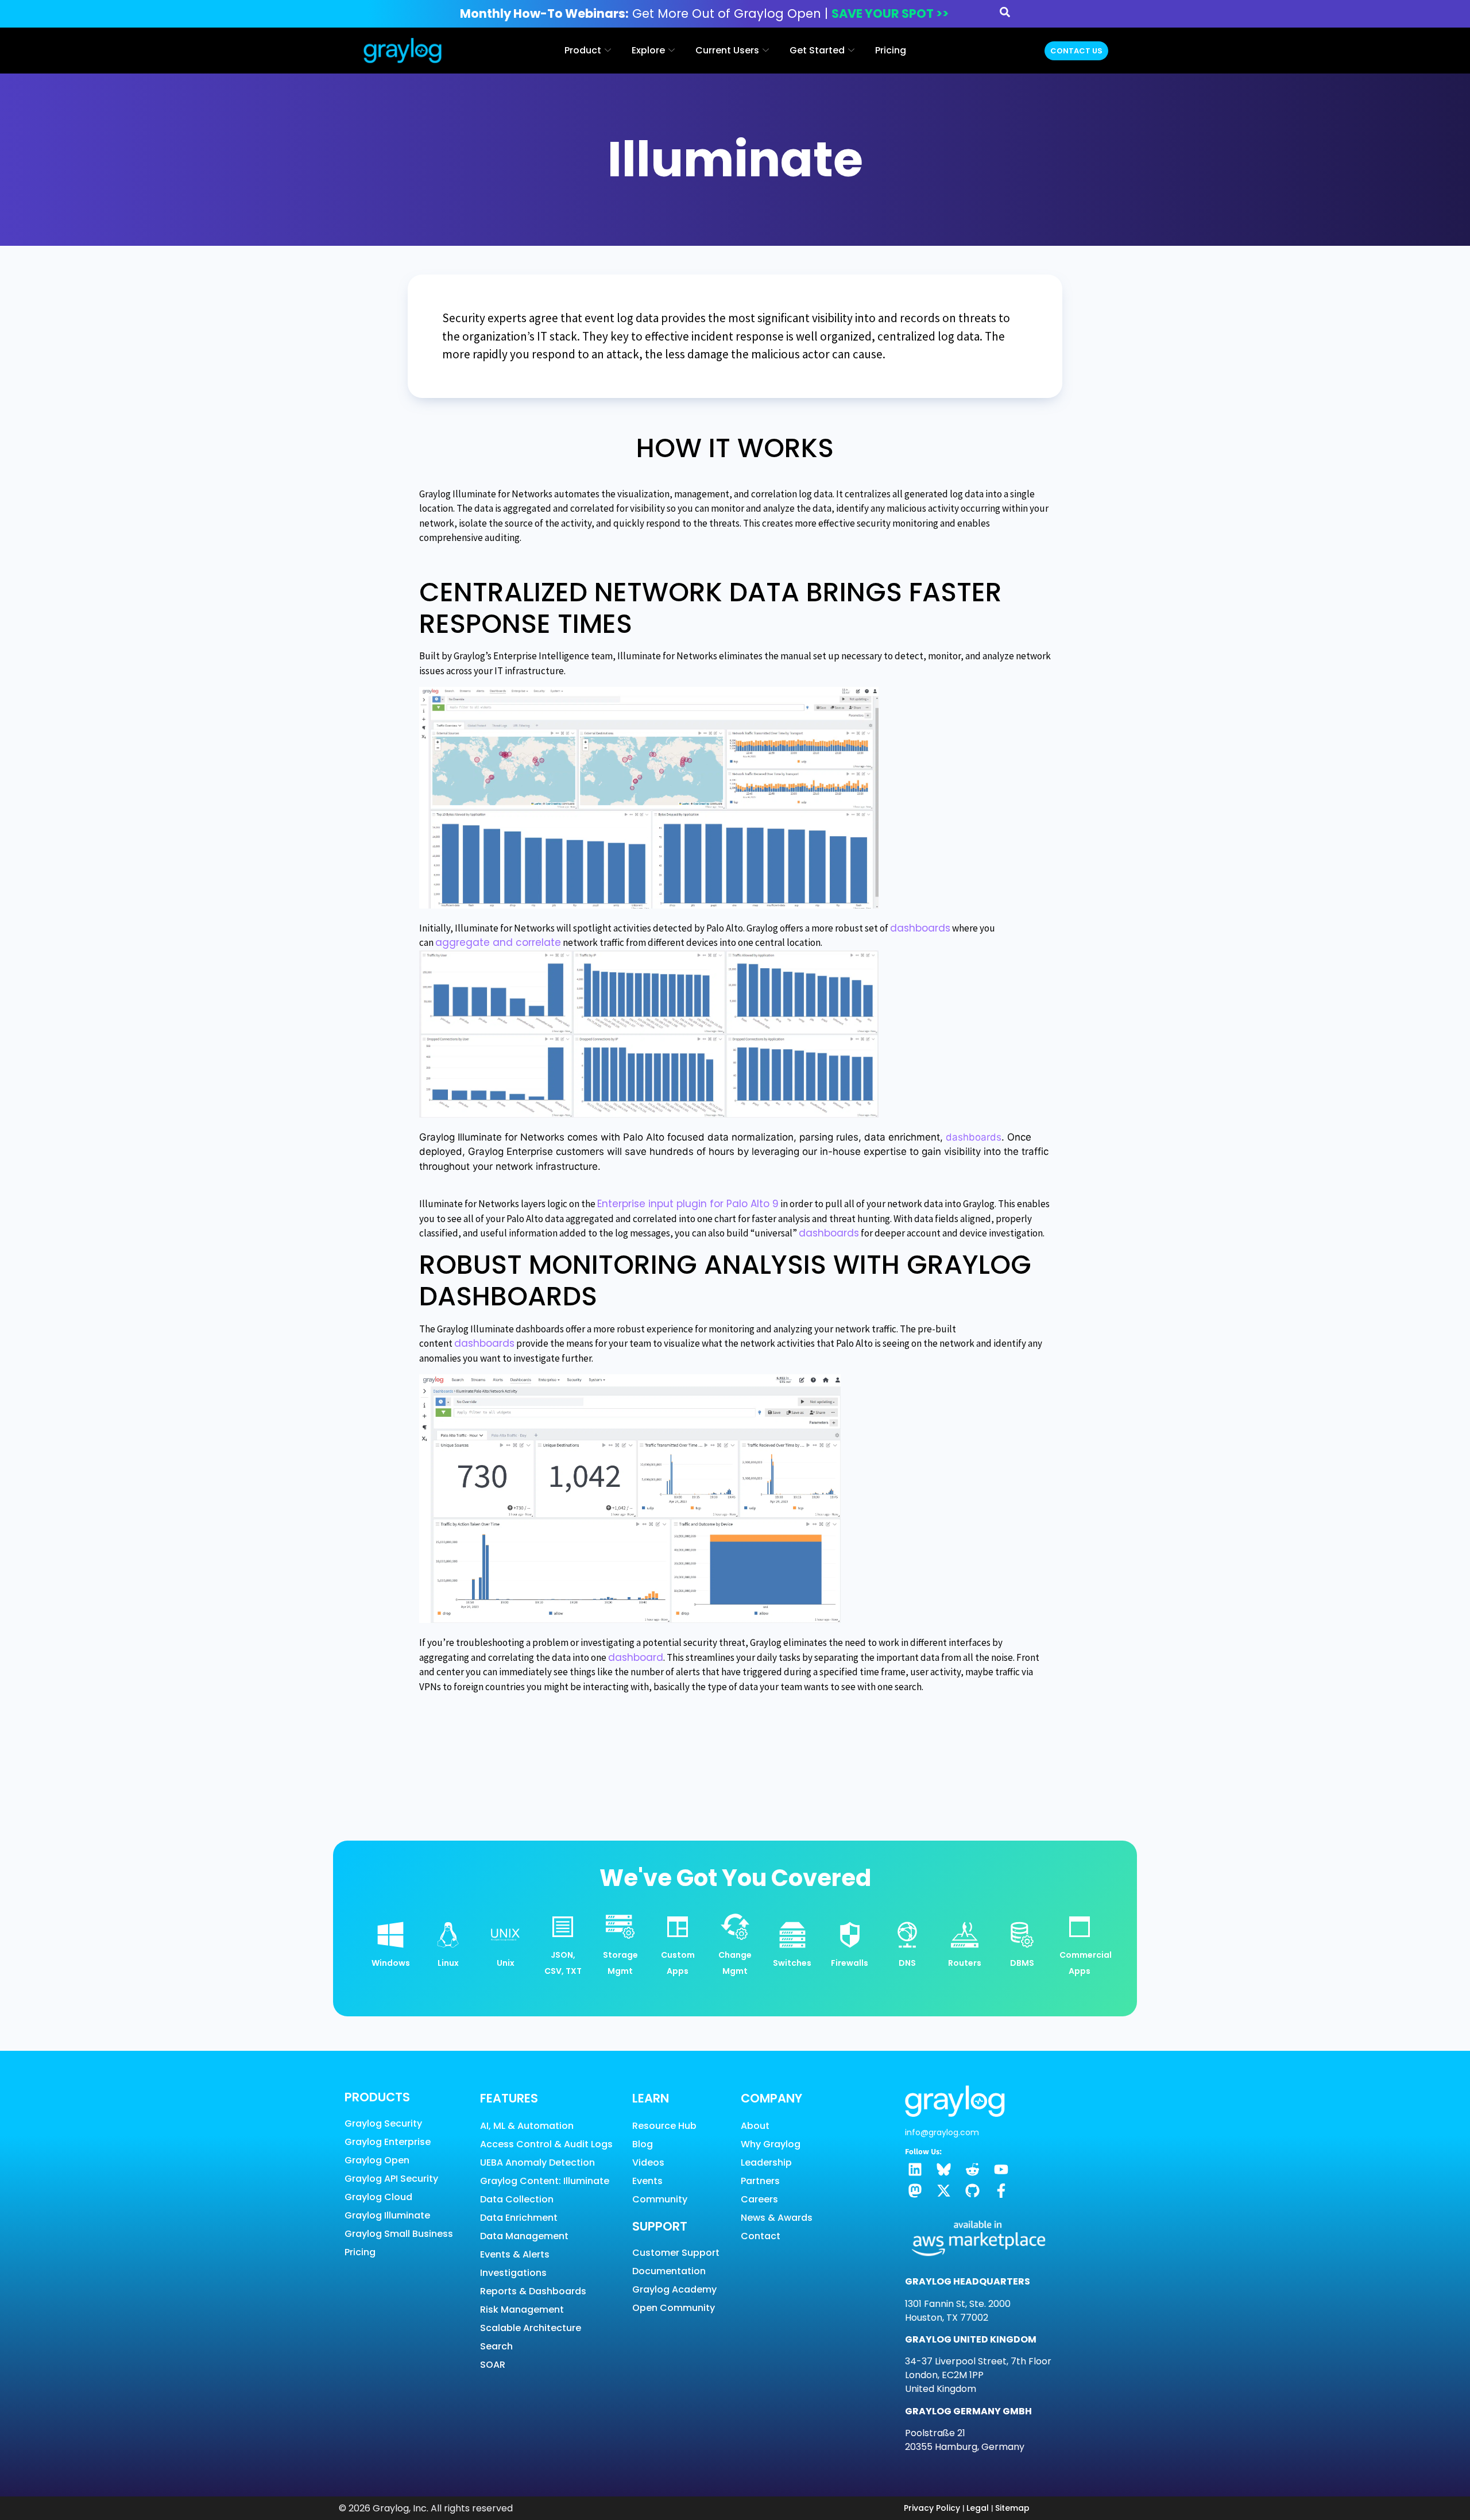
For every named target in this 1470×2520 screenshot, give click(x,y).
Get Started (817, 50)
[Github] (972, 2191)
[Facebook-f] (1001, 2191)
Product (583, 50)
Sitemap (1012, 2508)
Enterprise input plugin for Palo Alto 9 (688, 1204)
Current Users (727, 50)
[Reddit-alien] (972, 2169)
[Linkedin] (915, 2169)
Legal (978, 2508)
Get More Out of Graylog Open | (704, 13)
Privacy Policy (932, 2508)
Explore (648, 50)
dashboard (636, 1657)
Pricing (891, 50)
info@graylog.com (942, 2132)
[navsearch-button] (1005, 14)
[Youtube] (1001, 2169)
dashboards (920, 928)
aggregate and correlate (498, 942)
